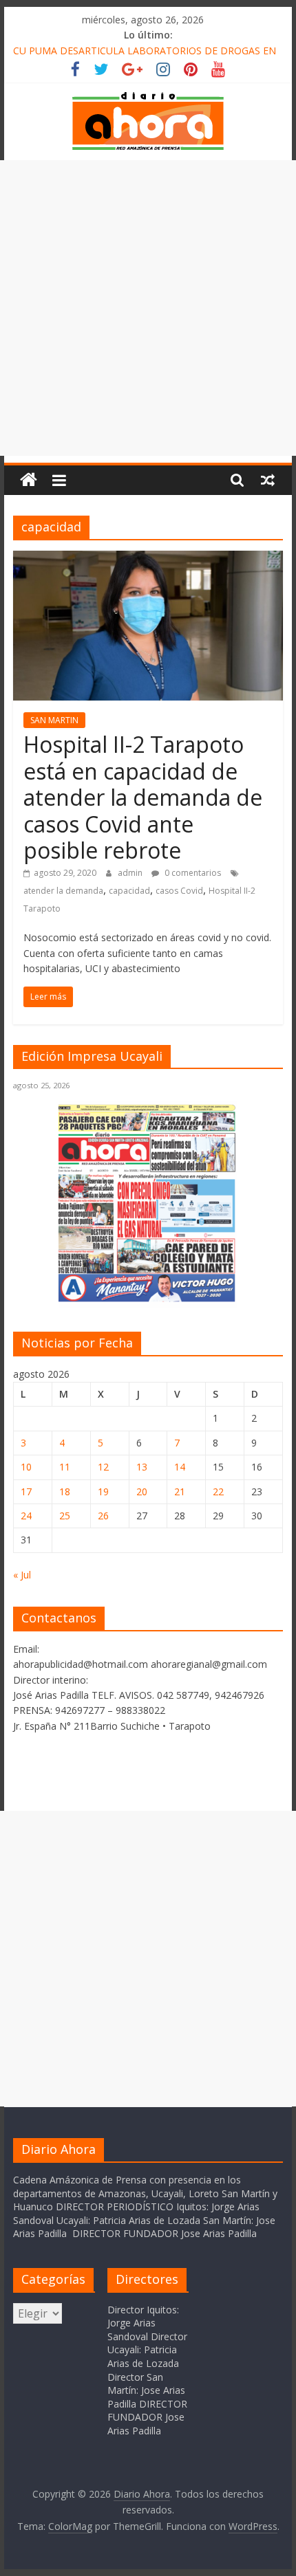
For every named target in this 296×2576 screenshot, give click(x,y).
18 (65, 1491)
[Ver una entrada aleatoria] (268, 480)
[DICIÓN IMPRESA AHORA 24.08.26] (148, 1300)
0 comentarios (192, 873)
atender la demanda (63, 891)
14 (180, 1467)
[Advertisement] (148, 308)
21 (180, 1491)
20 (142, 1491)
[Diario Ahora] (29, 480)
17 (26, 1491)
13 (142, 1467)
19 (103, 1491)
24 (26, 1516)
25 (65, 1516)
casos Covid (179, 891)
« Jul (22, 1575)
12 (103, 1467)
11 (65, 1467)
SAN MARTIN (54, 720)
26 (103, 1516)
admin (131, 873)
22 (218, 1491)
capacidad (129, 891)
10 (26, 1467)
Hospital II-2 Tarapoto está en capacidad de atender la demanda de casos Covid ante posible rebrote (143, 797)
